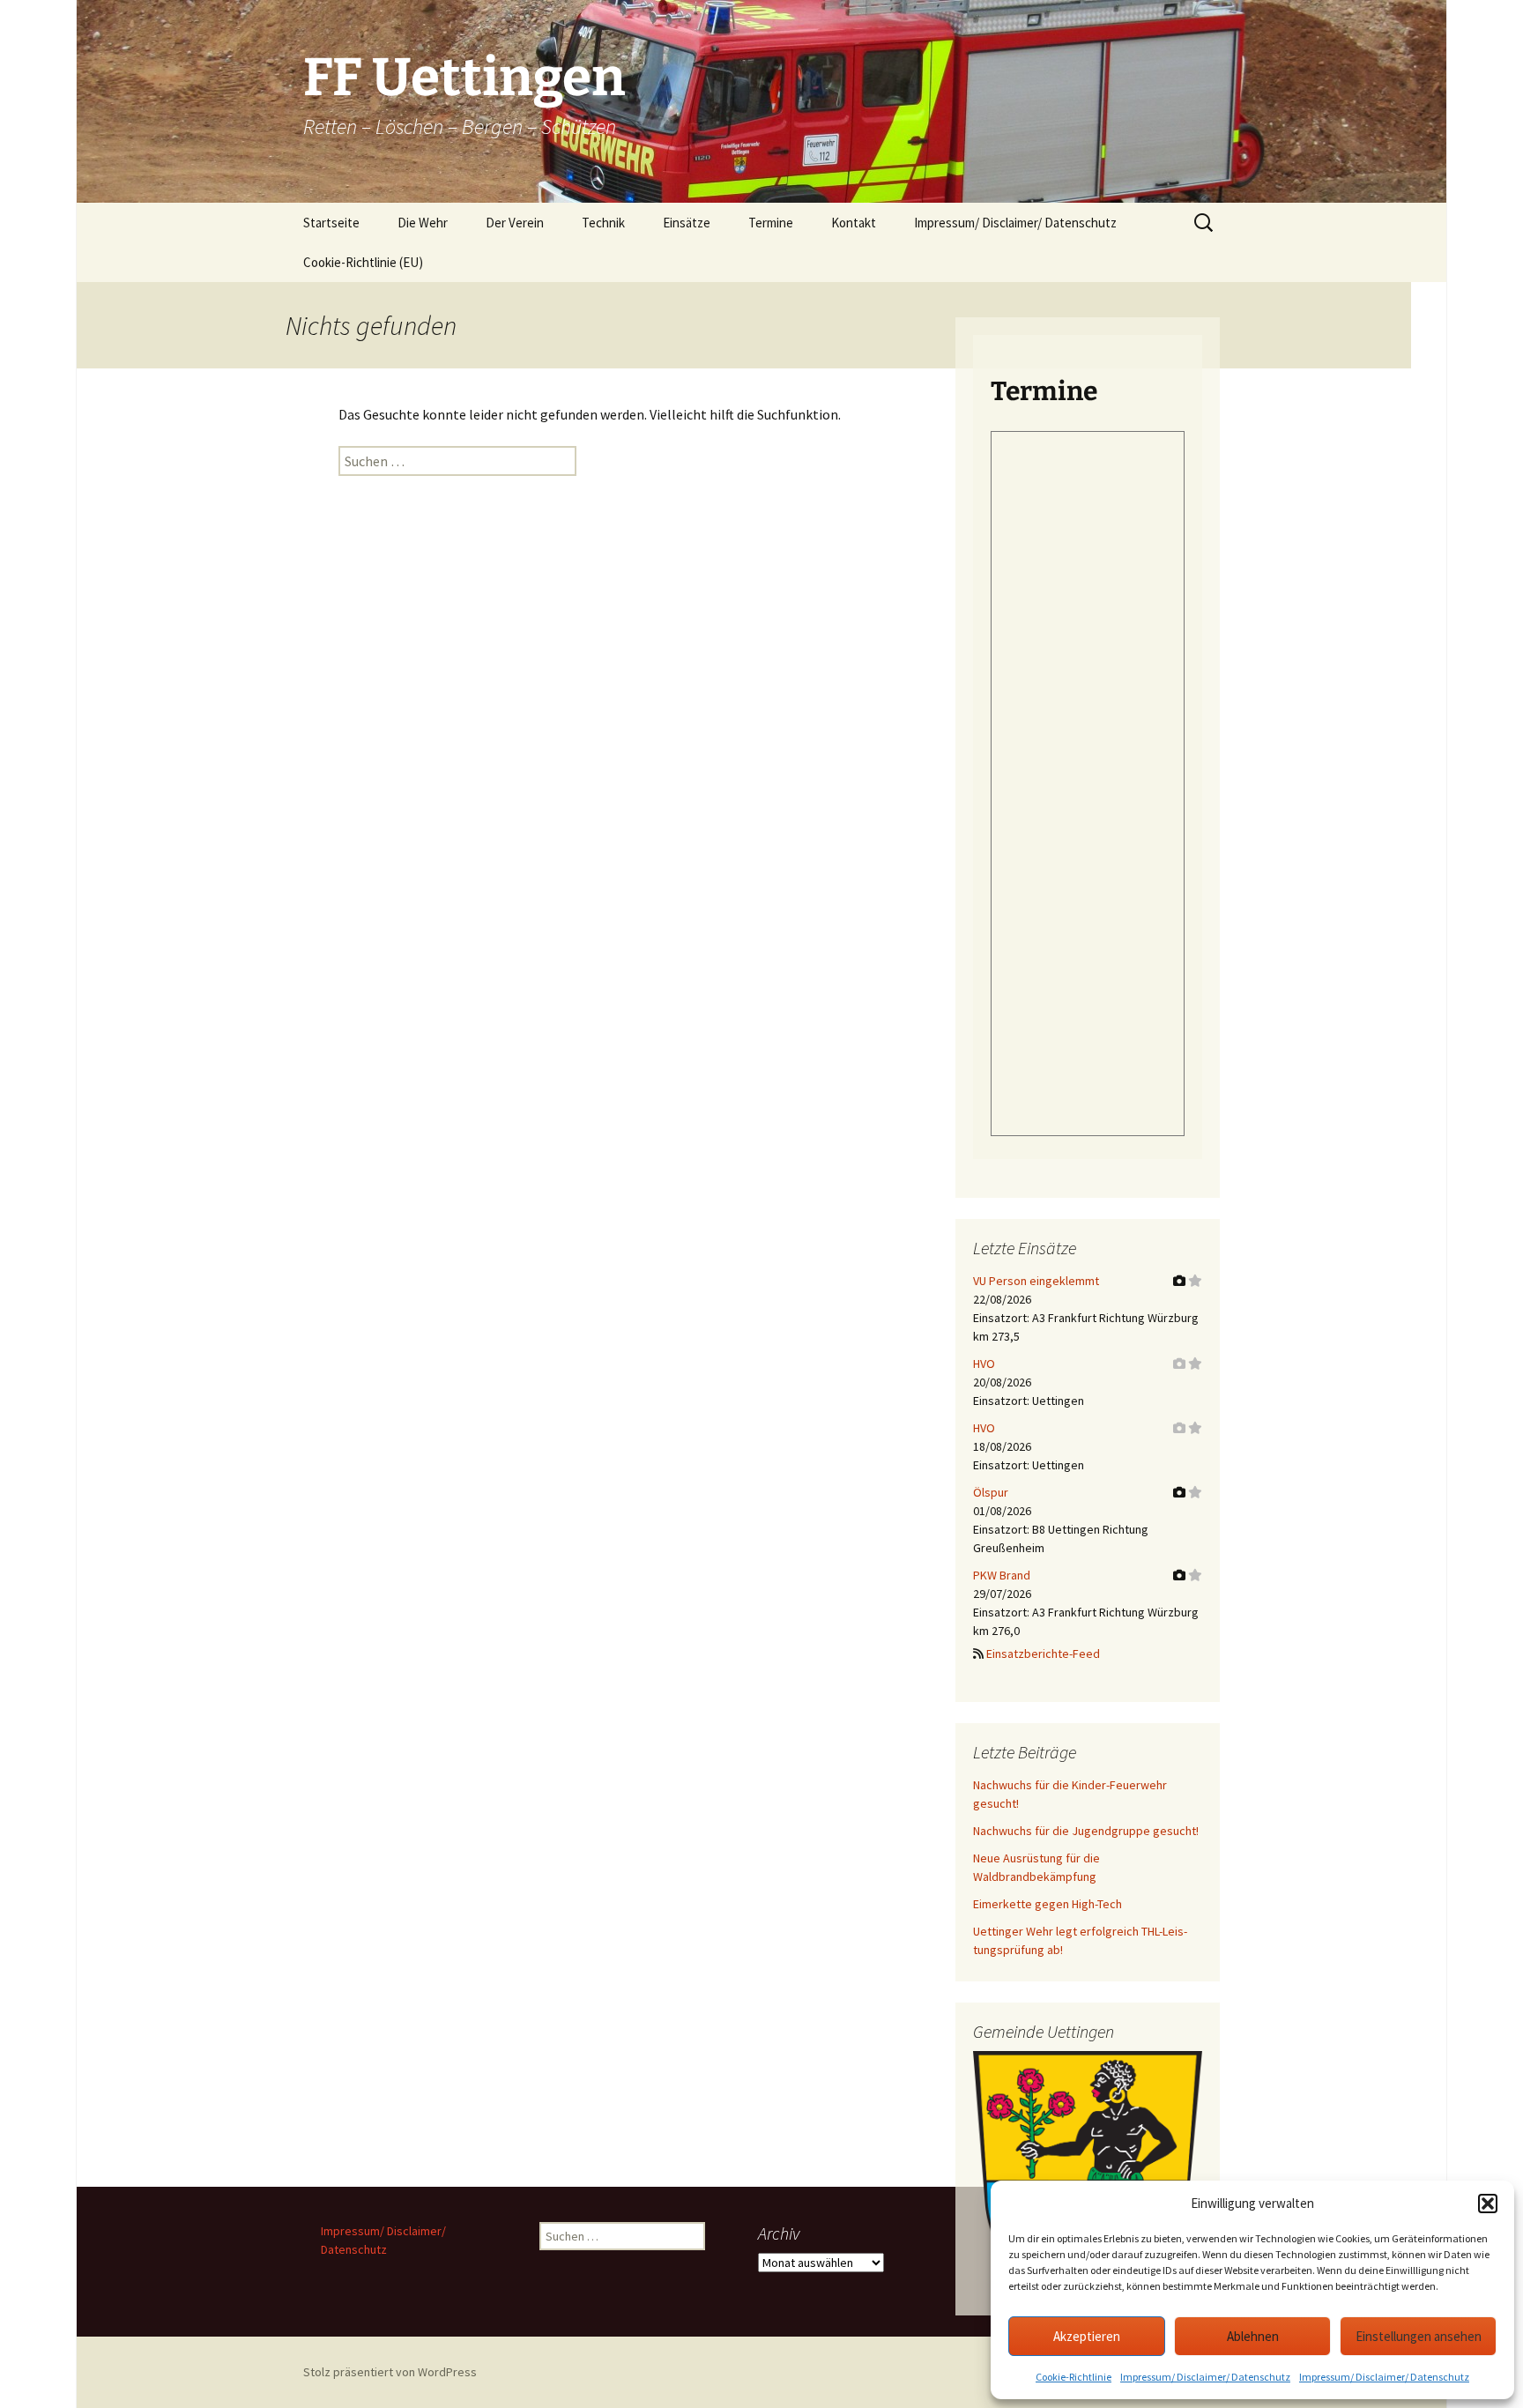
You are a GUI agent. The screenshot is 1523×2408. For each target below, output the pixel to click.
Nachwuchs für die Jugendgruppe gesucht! (1086, 1831)
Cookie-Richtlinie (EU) (363, 262)
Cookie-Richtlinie (1074, 2377)
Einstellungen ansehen (1419, 2336)
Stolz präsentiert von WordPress (390, 2372)
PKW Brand (1002, 1575)
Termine (771, 223)
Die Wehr (423, 223)
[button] (1488, 2204)
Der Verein (515, 223)
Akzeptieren (1087, 2336)
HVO (984, 1364)
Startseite (331, 223)
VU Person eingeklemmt (1036, 1281)
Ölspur (991, 1492)
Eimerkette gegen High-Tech (1048, 1904)
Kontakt (854, 223)
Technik (603, 223)
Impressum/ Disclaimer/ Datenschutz (1205, 2377)
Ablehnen (1253, 2336)
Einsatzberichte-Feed (1043, 1654)
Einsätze (687, 223)
